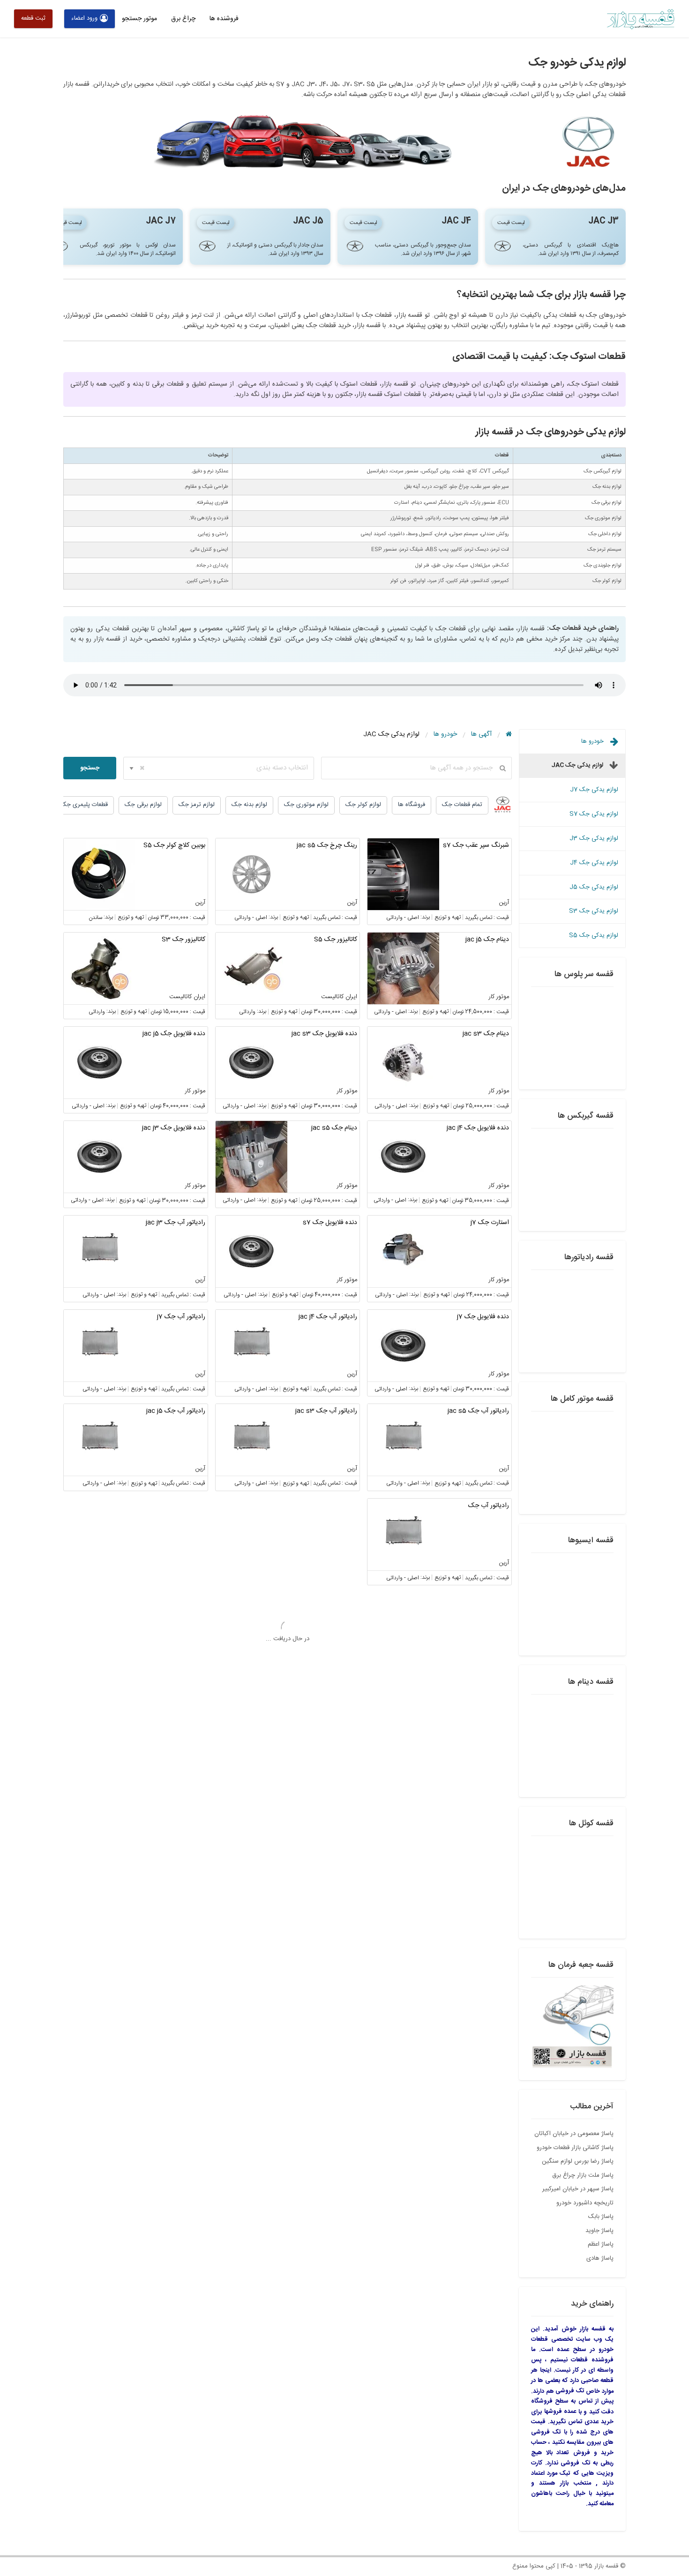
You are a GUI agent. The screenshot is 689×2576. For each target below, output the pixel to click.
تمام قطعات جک (462, 805)
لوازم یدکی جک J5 (594, 887)
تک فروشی (570, 2391)
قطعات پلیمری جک (84, 805)
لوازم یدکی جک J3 (594, 838)
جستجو (90, 768)
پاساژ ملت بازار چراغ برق (583, 2175)
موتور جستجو (139, 19)
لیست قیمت (511, 223)
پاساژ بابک (601, 2217)
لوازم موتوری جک (306, 805)
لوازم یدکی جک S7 (594, 814)
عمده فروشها (560, 2412)
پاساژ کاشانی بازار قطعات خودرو (575, 2148)
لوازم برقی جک (143, 805)
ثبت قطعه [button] (33, 18)
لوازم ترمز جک (197, 805)
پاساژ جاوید (599, 2231)
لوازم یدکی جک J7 (594, 790)
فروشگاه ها (412, 805)
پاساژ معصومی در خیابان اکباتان (574, 2134)
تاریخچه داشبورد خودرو (585, 2203)
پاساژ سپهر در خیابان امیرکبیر (578, 2189)
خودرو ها (593, 741)
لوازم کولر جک (363, 805)
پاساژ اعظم (601, 2244)
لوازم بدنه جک (249, 805)
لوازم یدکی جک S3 (594, 911)
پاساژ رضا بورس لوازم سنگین (578, 2161)
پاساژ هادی (600, 2258)
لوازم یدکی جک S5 (594, 935)
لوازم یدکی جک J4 (594, 863)
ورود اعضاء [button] (84, 18)
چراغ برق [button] (183, 19)
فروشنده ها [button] (224, 19)
